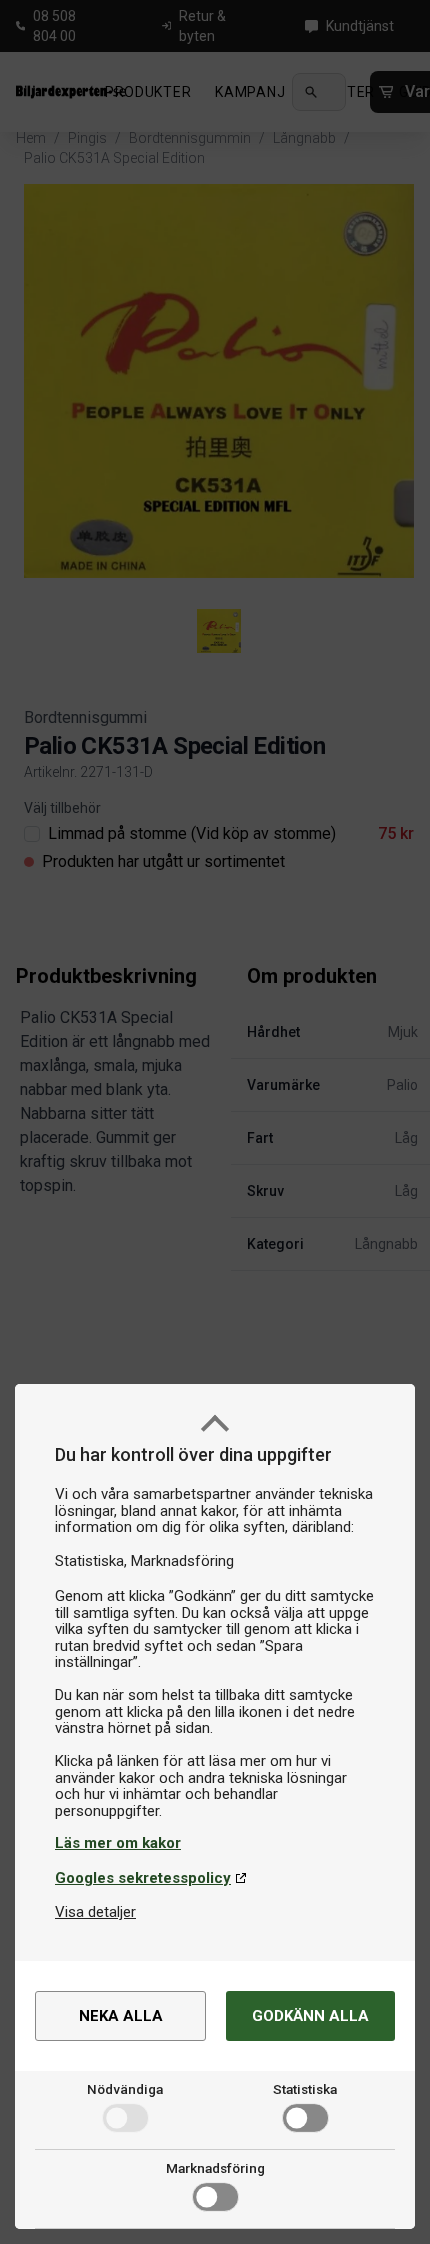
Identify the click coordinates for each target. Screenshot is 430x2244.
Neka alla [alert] (121, 2016)
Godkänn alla (310, 2016)
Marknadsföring (215, 2168)
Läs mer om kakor (118, 1843)
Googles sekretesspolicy (143, 1878)
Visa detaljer (95, 1912)
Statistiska (305, 2089)
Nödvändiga (125, 2089)
